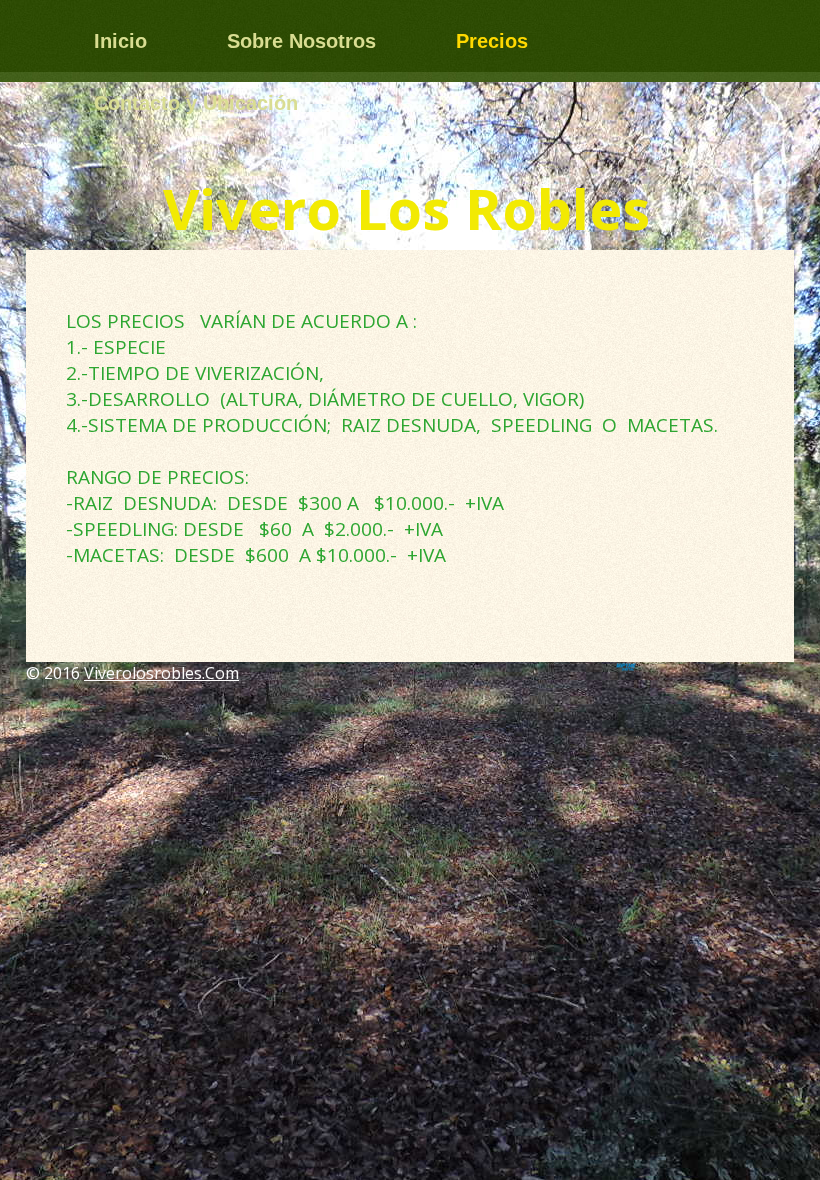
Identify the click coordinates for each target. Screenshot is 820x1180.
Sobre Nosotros (301, 41)
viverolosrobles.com (161, 673)
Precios (492, 41)
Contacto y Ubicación (196, 103)
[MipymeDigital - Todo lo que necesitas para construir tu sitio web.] (626, 667)
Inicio (120, 41)
